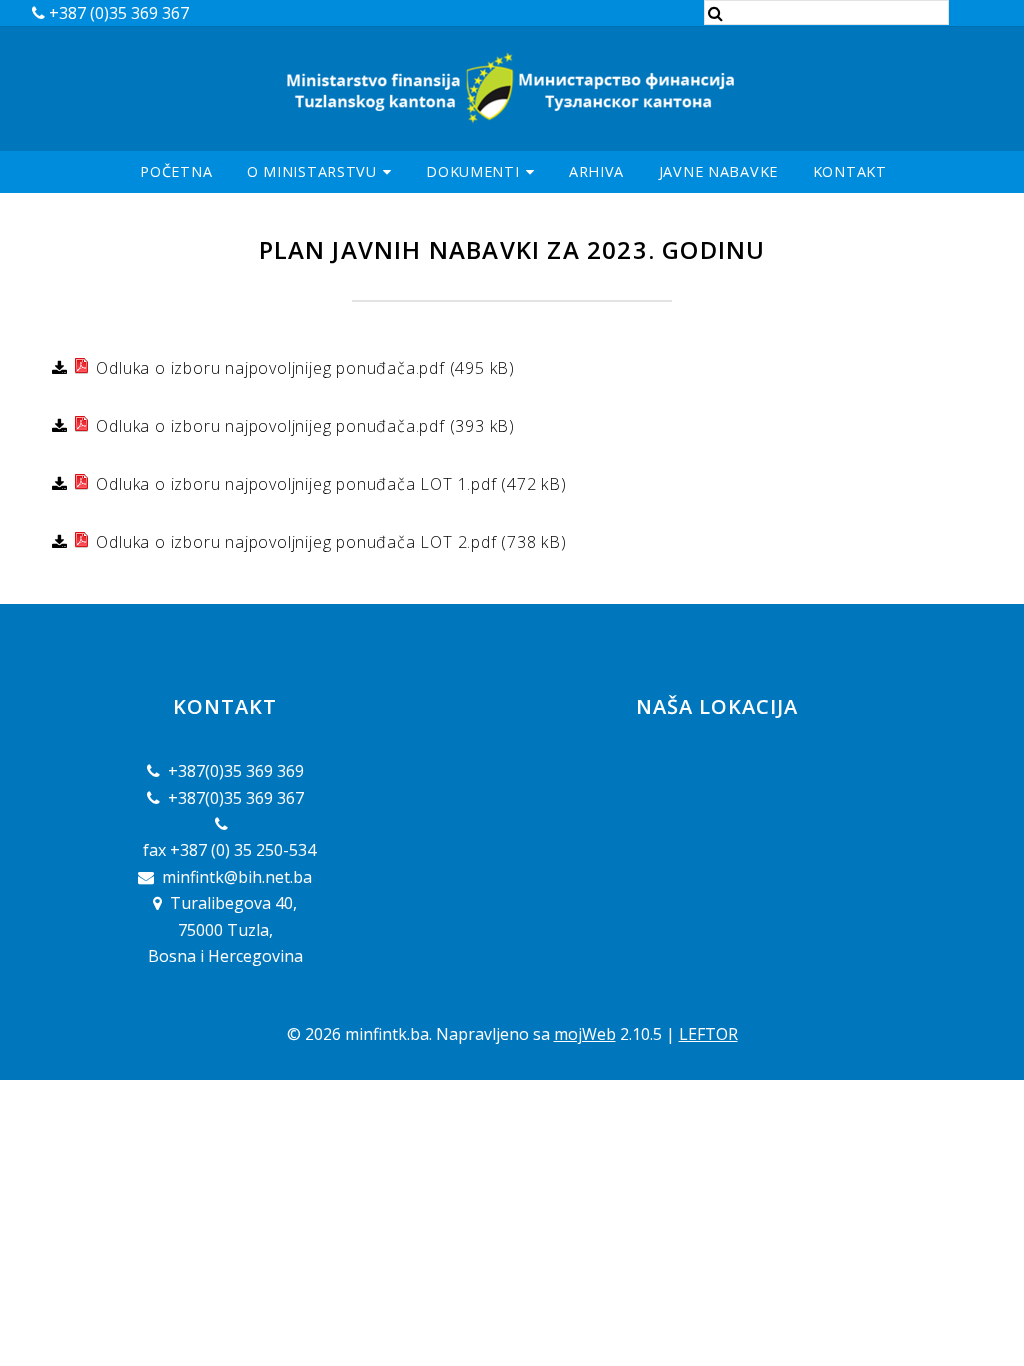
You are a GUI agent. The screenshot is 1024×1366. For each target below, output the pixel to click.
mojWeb (585, 1034)
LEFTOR (708, 1034)
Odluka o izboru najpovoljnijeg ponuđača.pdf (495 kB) (303, 368)
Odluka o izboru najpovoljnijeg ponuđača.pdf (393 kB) (303, 426)
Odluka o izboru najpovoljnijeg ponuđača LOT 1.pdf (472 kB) (329, 484)
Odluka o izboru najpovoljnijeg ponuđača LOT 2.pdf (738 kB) (329, 542)
